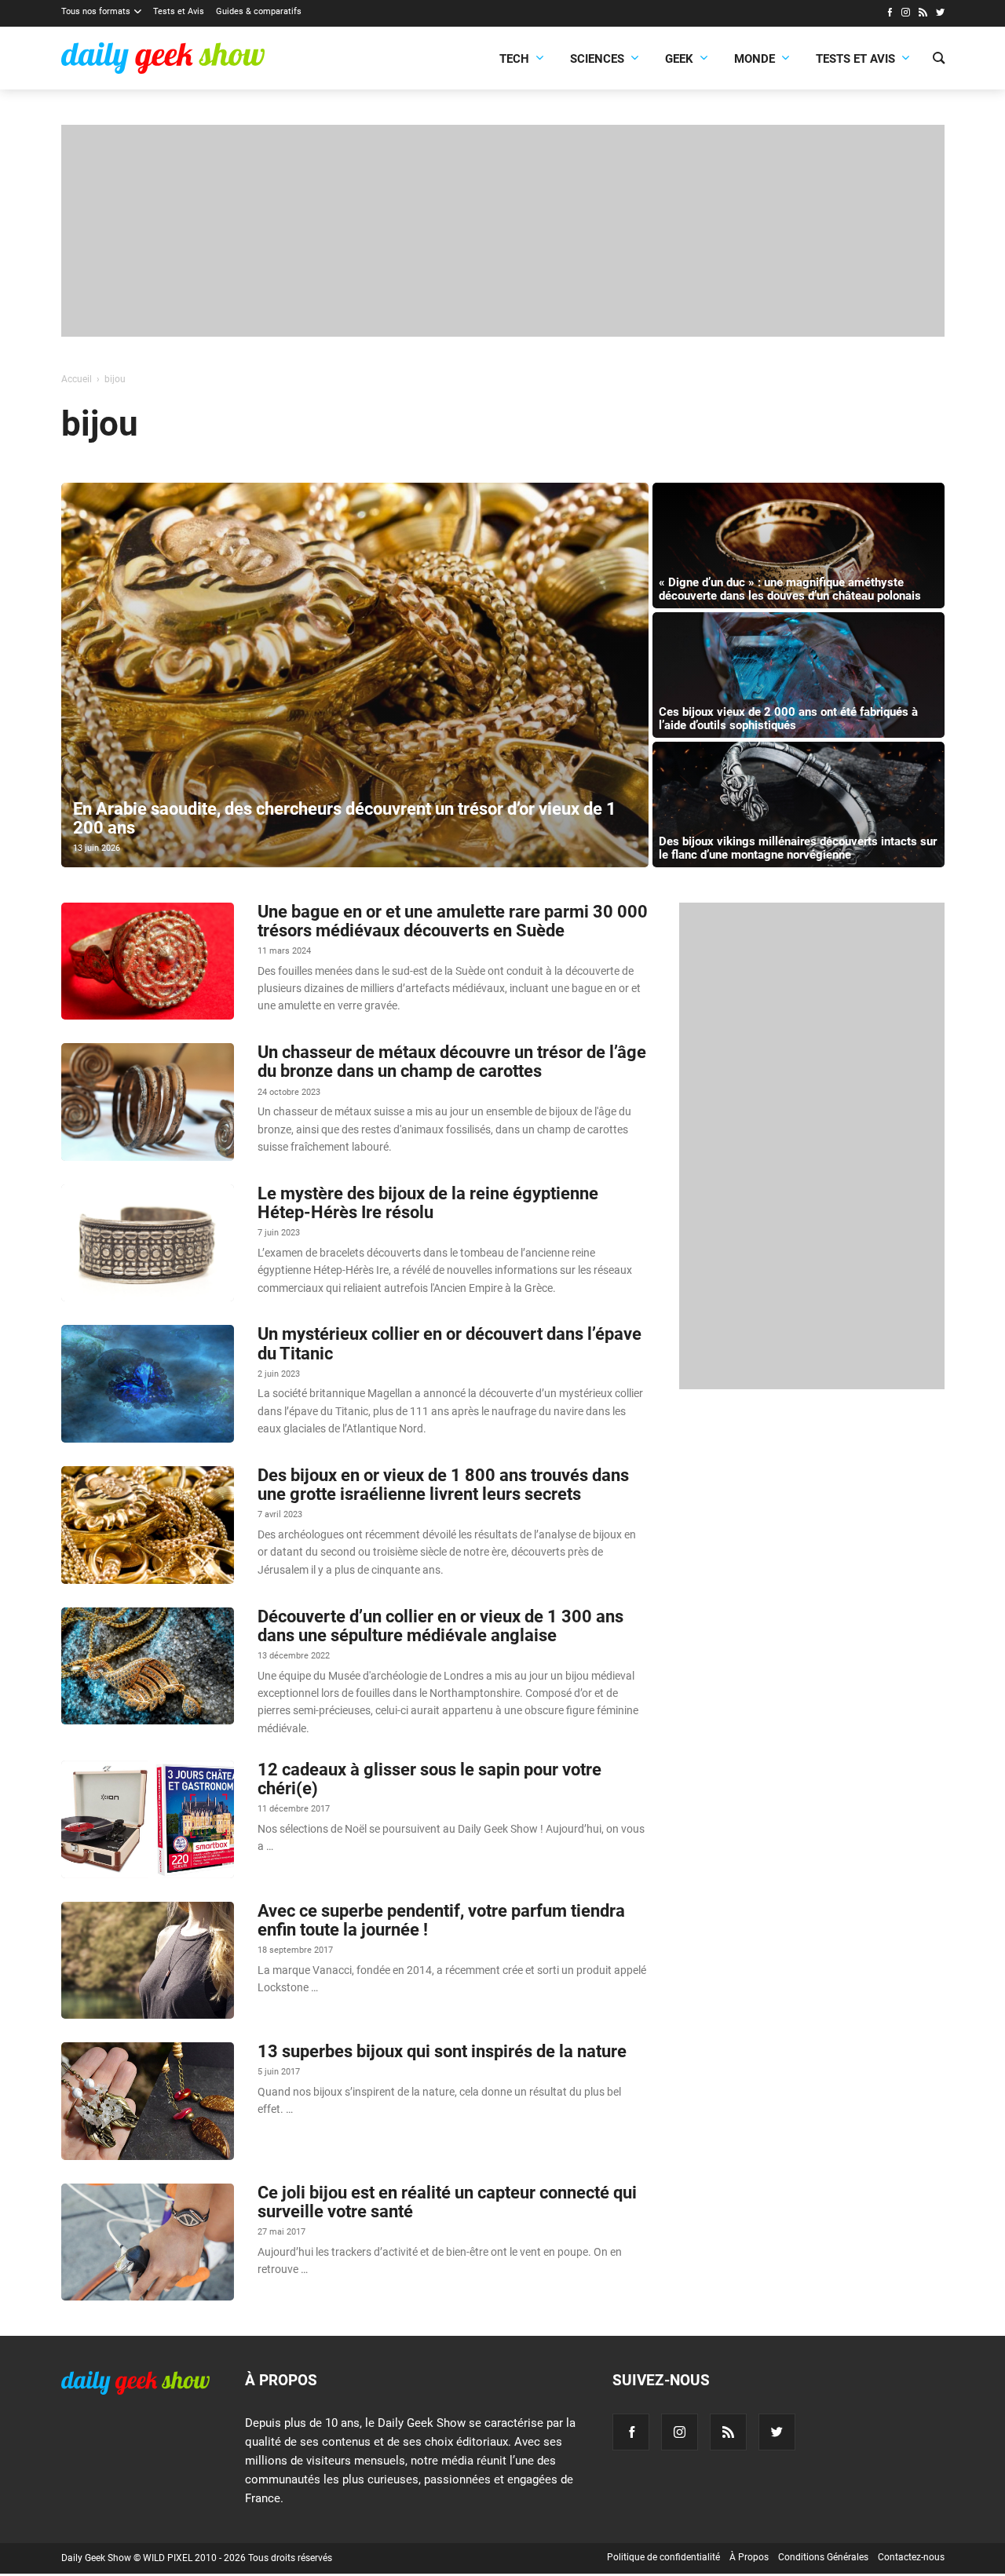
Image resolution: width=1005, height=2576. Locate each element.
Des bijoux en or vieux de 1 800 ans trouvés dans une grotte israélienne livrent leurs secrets (443, 1485)
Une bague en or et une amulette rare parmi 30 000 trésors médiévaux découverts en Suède (453, 921)
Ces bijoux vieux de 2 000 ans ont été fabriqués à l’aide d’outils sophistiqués (788, 719)
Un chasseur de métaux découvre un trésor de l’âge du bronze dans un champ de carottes (452, 1062)
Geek (679, 59)
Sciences (597, 59)
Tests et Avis (179, 11)
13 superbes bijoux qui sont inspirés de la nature (442, 2051)
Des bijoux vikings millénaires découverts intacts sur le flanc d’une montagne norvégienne (798, 848)
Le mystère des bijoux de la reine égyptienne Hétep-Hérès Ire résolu (428, 1203)
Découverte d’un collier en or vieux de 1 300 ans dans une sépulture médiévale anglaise (440, 1626)
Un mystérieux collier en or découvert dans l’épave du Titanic (450, 1343)
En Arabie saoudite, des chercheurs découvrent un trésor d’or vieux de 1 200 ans (345, 818)
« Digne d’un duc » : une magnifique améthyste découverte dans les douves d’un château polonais (790, 589)
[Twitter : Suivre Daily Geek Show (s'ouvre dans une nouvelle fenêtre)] (940, 14)
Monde (755, 59)
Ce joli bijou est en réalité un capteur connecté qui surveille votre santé (447, 2202)
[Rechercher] (939, 60)
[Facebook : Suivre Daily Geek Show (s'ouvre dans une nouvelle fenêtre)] (889, 14)
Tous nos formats (96, 11)
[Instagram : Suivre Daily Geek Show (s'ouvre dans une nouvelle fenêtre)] (906, 14)
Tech (514, 59)
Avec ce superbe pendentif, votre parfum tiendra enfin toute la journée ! (441, 1920)
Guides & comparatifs (259, 11)
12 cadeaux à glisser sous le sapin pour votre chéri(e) (429, 1779)
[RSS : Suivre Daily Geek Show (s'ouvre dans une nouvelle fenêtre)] (923, 14)
